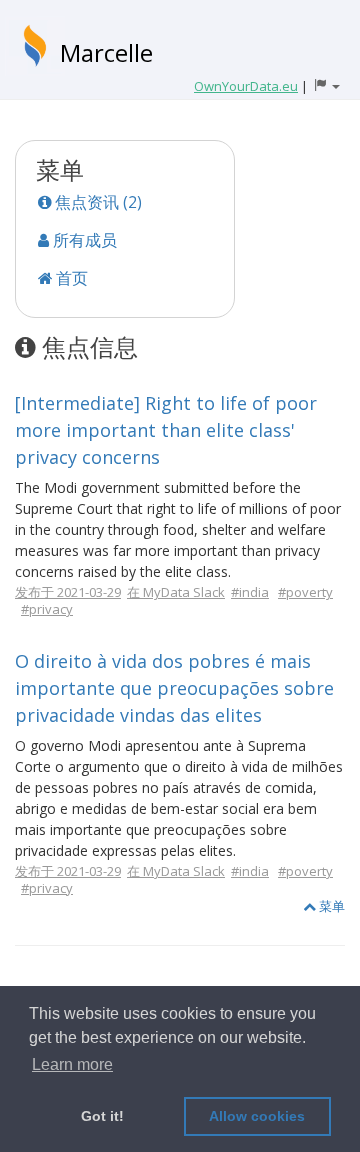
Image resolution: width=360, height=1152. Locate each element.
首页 (70, 278)
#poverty (305, 592)
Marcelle (106, 52)
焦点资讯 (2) (96, 202)
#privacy (47, 609)
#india (250, 592)
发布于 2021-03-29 (68, 592)
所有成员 (83, 240)
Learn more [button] (72, 1064)
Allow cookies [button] (257, 1116)
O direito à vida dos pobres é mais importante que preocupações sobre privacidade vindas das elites (174, 688)
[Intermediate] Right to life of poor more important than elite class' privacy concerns (166, 430)
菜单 (330, 906)
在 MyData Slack (176, 592)
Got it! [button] (102, 1116)
